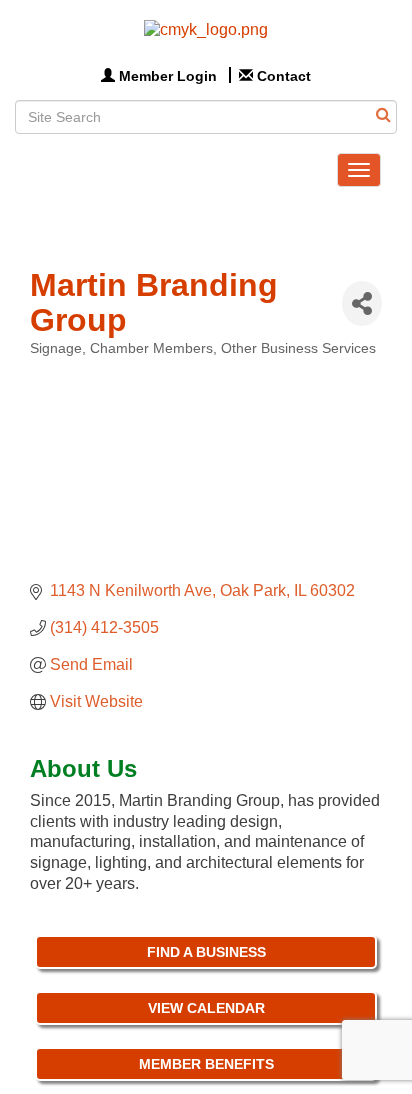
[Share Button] (362, 303)
